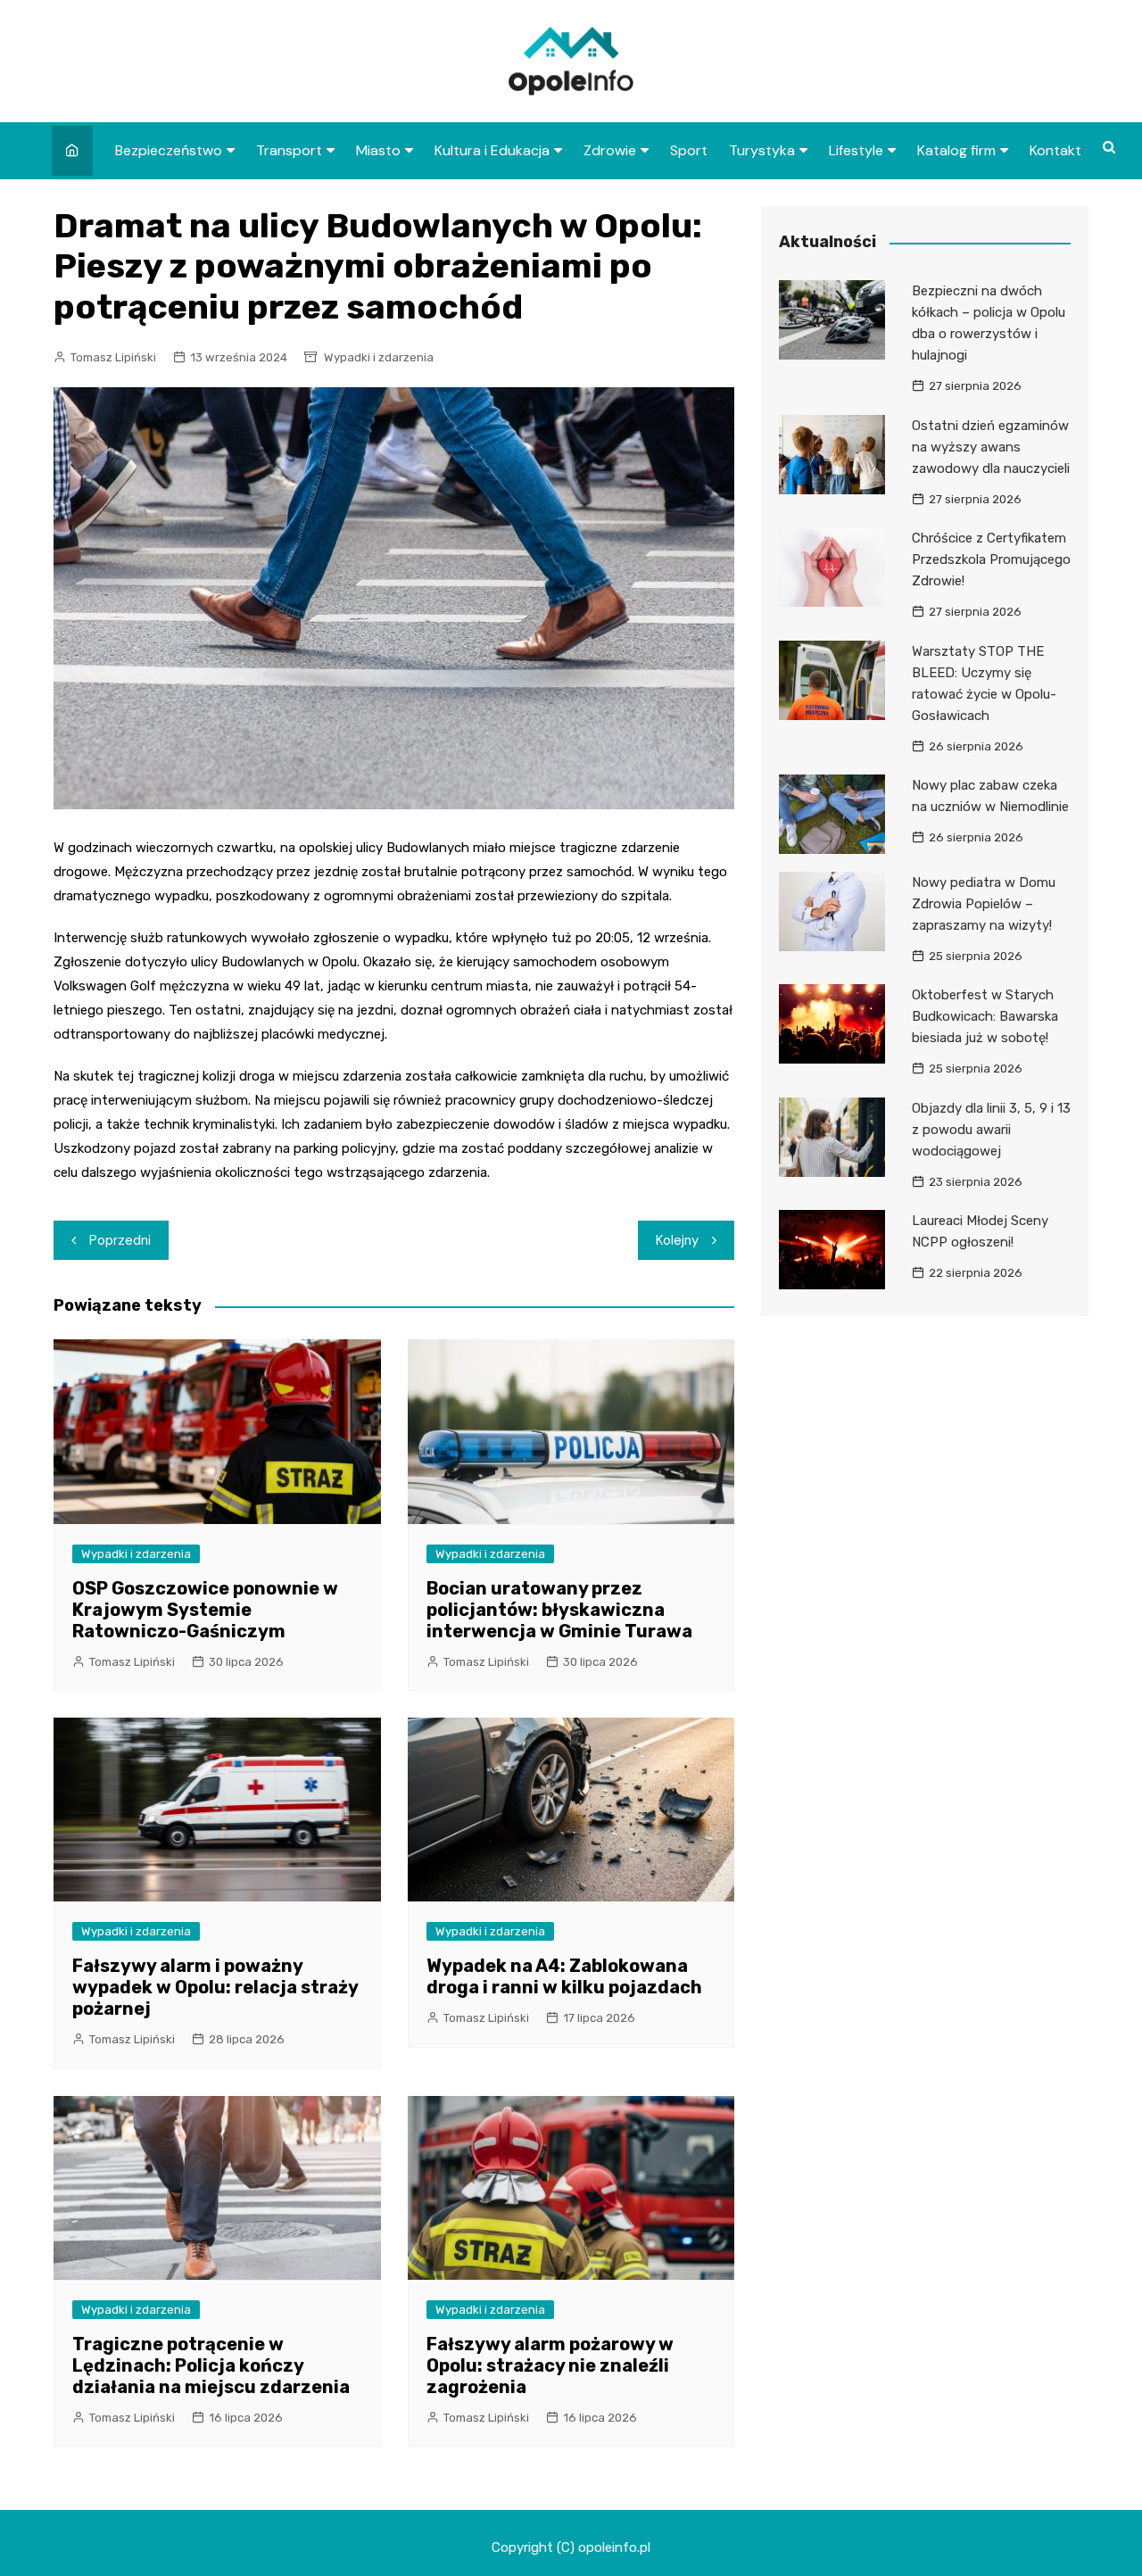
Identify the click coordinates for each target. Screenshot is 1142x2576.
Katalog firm (956, 150)
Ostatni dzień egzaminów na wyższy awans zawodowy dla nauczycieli (991, 447)
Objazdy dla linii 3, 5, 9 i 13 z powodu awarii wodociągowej (991, 1130)
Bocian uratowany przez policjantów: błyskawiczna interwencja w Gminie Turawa (559, 1610)
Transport (289, 150)
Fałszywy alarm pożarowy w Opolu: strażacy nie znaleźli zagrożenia (550, 2365)
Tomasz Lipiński (113, 357)
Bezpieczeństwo (169, 150)
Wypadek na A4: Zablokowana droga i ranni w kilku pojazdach (564, 1976)
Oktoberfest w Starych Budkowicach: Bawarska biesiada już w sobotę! (985, 1016)
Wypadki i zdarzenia (379, 357)
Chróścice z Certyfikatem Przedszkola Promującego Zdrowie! (991, 559)
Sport (689, 150)
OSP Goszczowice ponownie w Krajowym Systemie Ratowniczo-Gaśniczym (205, 1610)
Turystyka (762, 150)
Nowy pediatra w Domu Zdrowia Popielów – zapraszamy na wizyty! (984, 904)
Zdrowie (610, 150)
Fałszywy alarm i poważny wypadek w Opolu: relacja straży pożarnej (215, 1987)
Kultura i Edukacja (492, 150)
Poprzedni (120, 1240)
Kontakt (1055, 150)
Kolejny (677, 1240)
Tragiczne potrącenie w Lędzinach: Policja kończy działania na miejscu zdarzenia (211, 2365)
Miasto (378, 150)
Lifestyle (856, 150)
